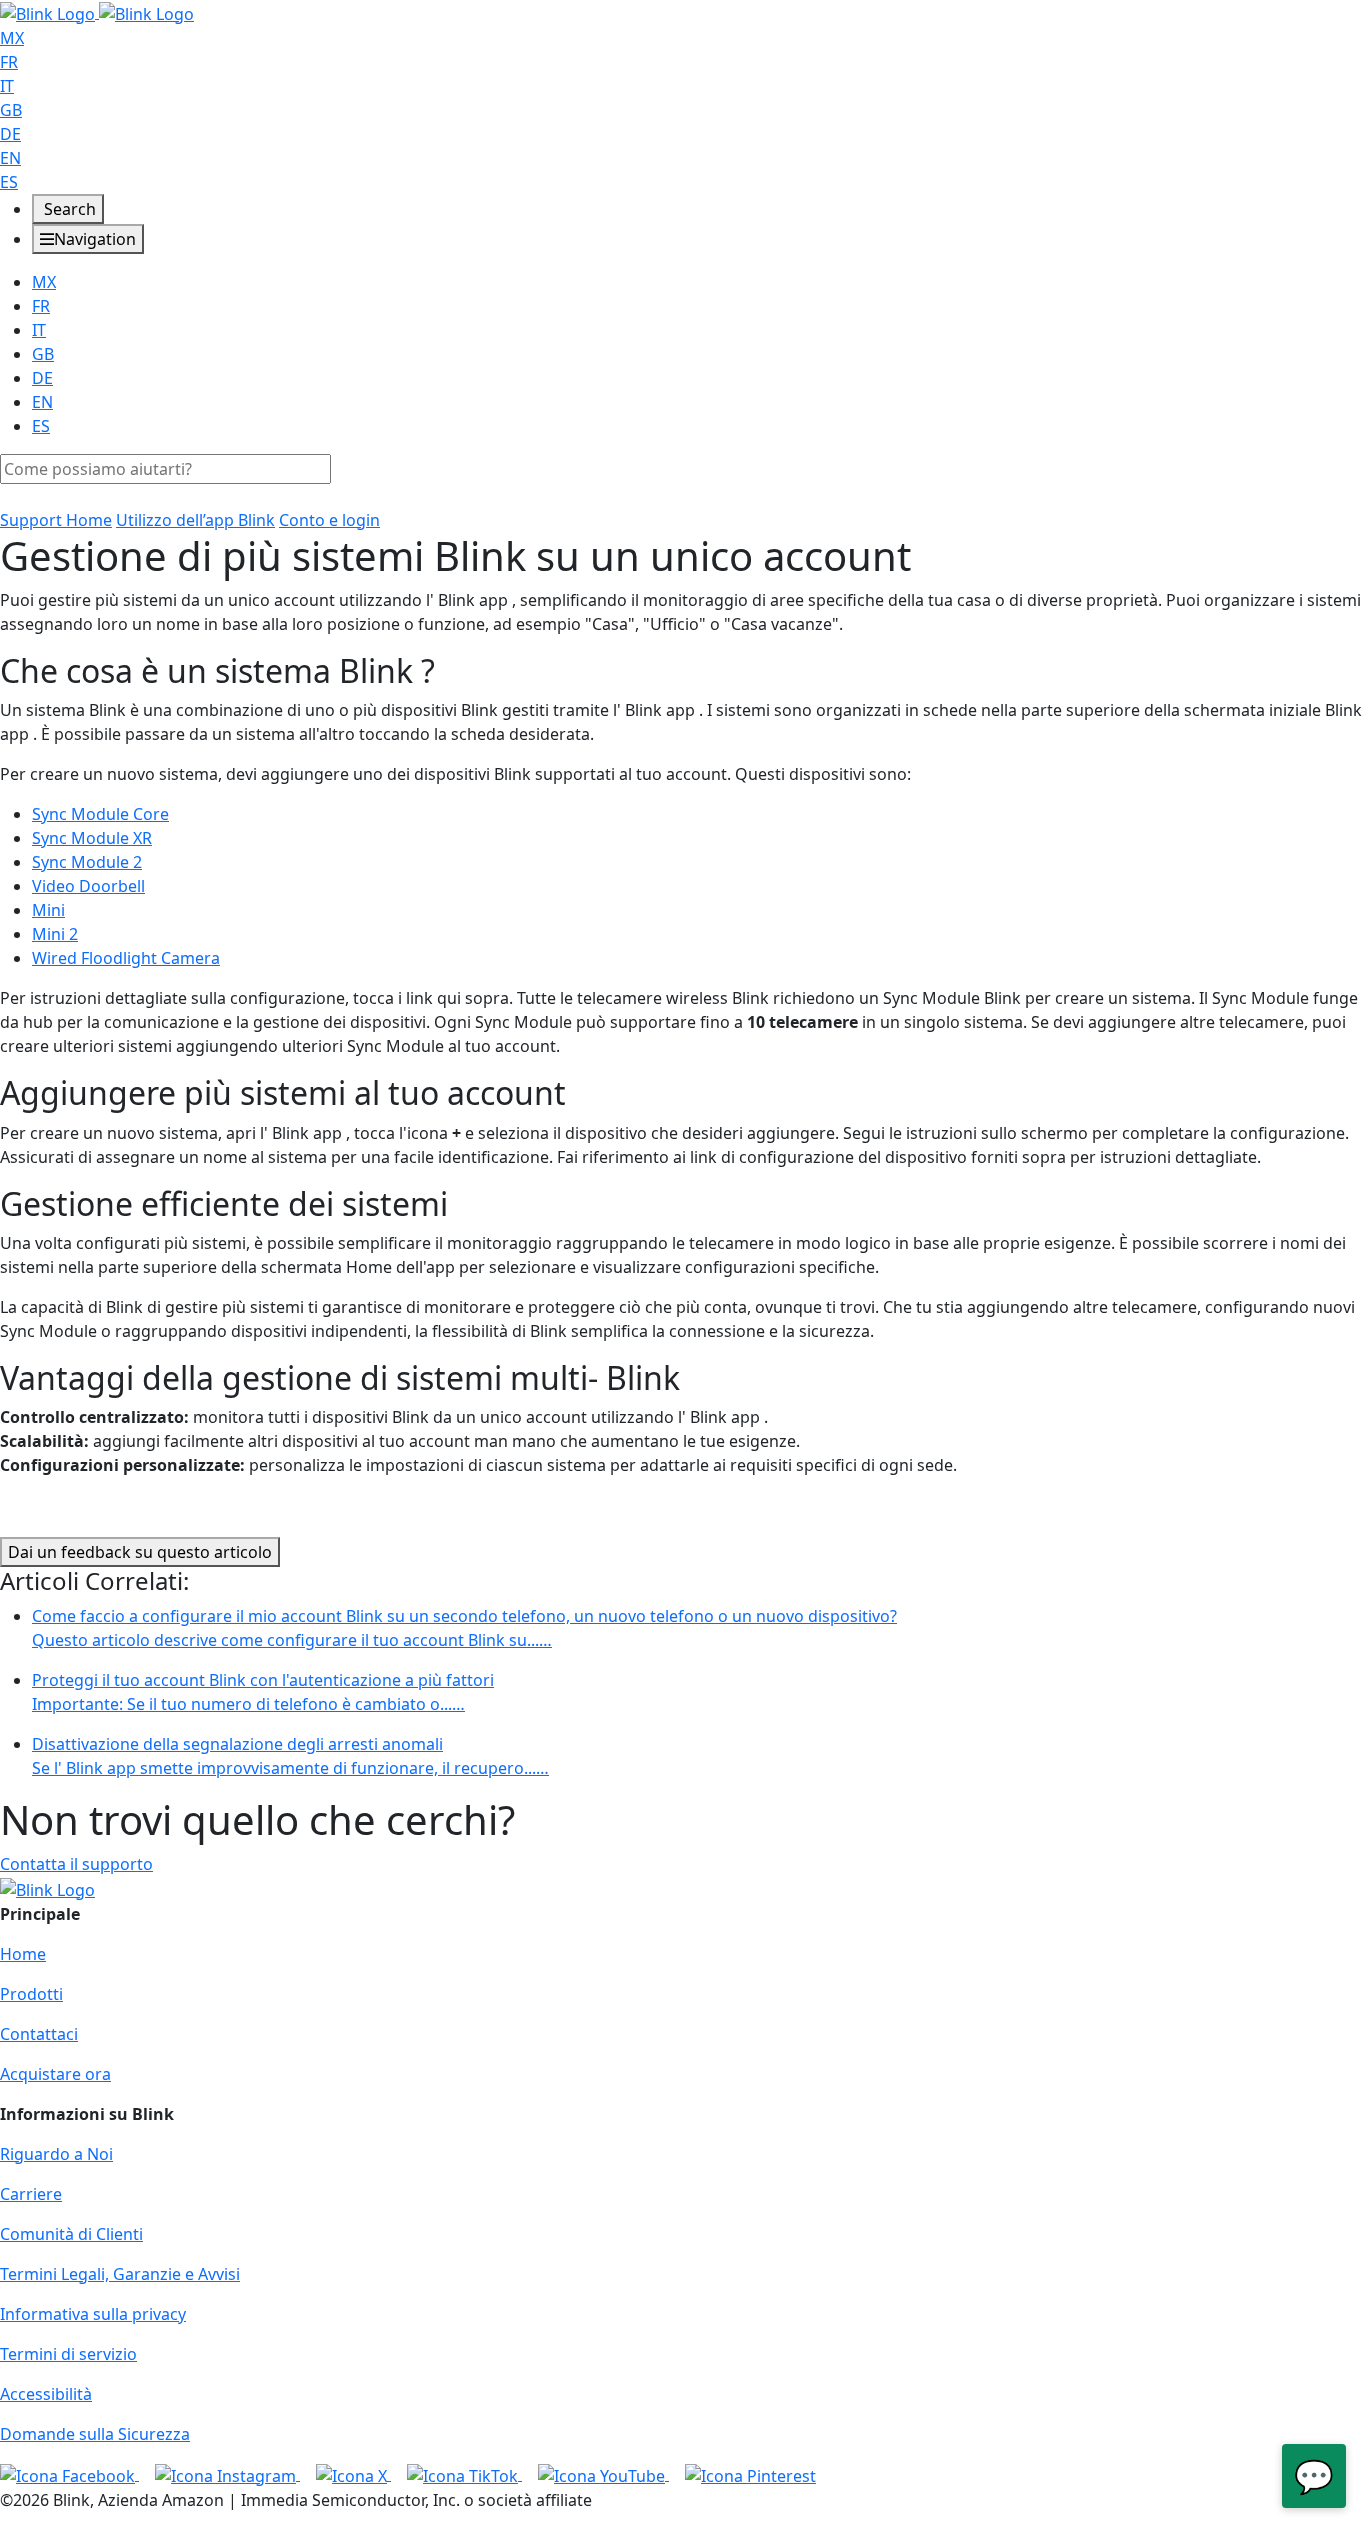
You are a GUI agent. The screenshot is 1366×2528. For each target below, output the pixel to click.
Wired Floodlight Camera (126, 958)
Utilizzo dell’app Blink (195, 520)
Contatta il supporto (76, 1864)
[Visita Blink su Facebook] (69, 2474)
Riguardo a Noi (56, 2154)
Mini (48, 910)
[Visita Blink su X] (353, 2474)
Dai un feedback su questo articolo (140, 1552)
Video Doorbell (88, 886)
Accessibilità (46, 2394)
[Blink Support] (97, 12)
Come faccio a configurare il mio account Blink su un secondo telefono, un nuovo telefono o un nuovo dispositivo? (464, 1628)
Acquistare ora (55, 2074)
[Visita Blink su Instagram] (227, 2474)
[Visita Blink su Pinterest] (750, 2474)
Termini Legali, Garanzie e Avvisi (120, 2274)
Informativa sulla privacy (93, 2314)
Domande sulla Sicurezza (95, 2434)
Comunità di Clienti (71, 2234)
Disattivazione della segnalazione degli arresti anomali (290, 1756)
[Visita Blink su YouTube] (603, 2474)
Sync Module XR (92, 838)
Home (23, 1954)
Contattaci (39, 2034)
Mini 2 (55, 934)
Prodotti (31, 1994)
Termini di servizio (68, 2354)
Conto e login (329, 520)
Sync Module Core (100, 814)
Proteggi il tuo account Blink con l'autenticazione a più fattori (263, 1692)
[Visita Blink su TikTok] (464, 2474)
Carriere (31, 2194)
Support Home (56, 520)
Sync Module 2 (87, 862)
